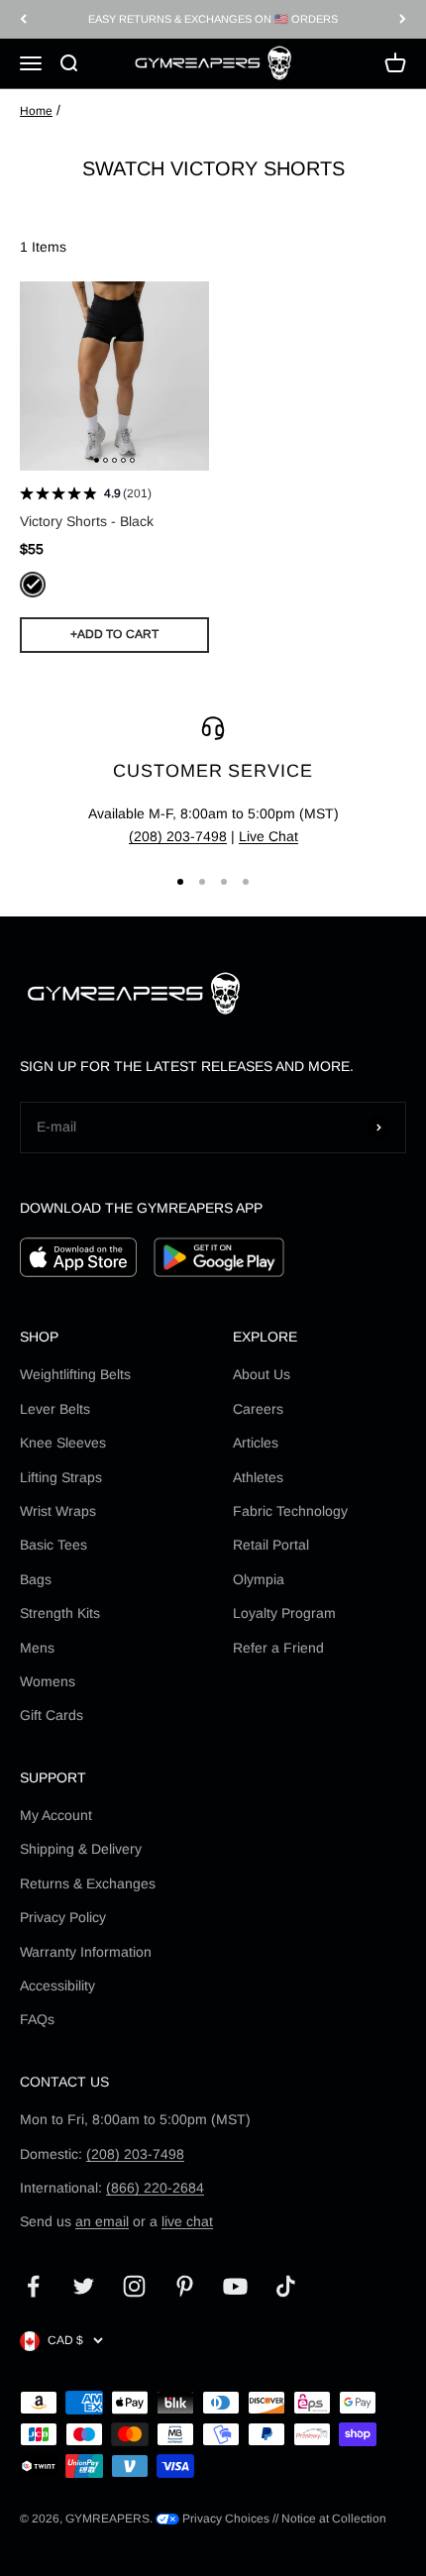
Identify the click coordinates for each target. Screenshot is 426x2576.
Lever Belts (55, 1409)
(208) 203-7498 (178, 836)
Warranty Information (86, 1952)
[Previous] (23, 19)
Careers (258, 1409)
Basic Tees (53, 1545)
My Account (56, 1815)
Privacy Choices (224, 2519)
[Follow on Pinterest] (185, 2286)
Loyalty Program (284, 1613)
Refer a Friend (278, 1648)
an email (102, 2221)
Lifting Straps (61, 1477)
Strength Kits (60, 1613)
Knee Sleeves (63, 1443)
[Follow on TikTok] (286, 2286)
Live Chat (268, 836)
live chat (187, 2221)
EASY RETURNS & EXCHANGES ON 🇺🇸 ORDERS (213, 19)
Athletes (258, 1477)
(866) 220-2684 (155, 2188)
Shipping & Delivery (81, 1849)
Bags (36, 1579)
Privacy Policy (63, 1917)
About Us (262, 1374)
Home (36, 111)
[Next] (403, 19)
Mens (37, 1648)
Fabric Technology (290, 1511)
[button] (97, 460)
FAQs (37, 2019)
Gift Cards (52, 1715)
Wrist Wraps (58, 1511)
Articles (256, 1443)
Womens (48, 1681)
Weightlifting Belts (75, 1374)
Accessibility (57, 1986)
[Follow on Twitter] (84, 2286)
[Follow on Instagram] (134, 2286)
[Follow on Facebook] (33, 2286)
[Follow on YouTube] (235, 2286)
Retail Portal (271, 1545)
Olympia (259, 1579)
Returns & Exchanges (88, 1883)
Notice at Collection (334, 2519)
